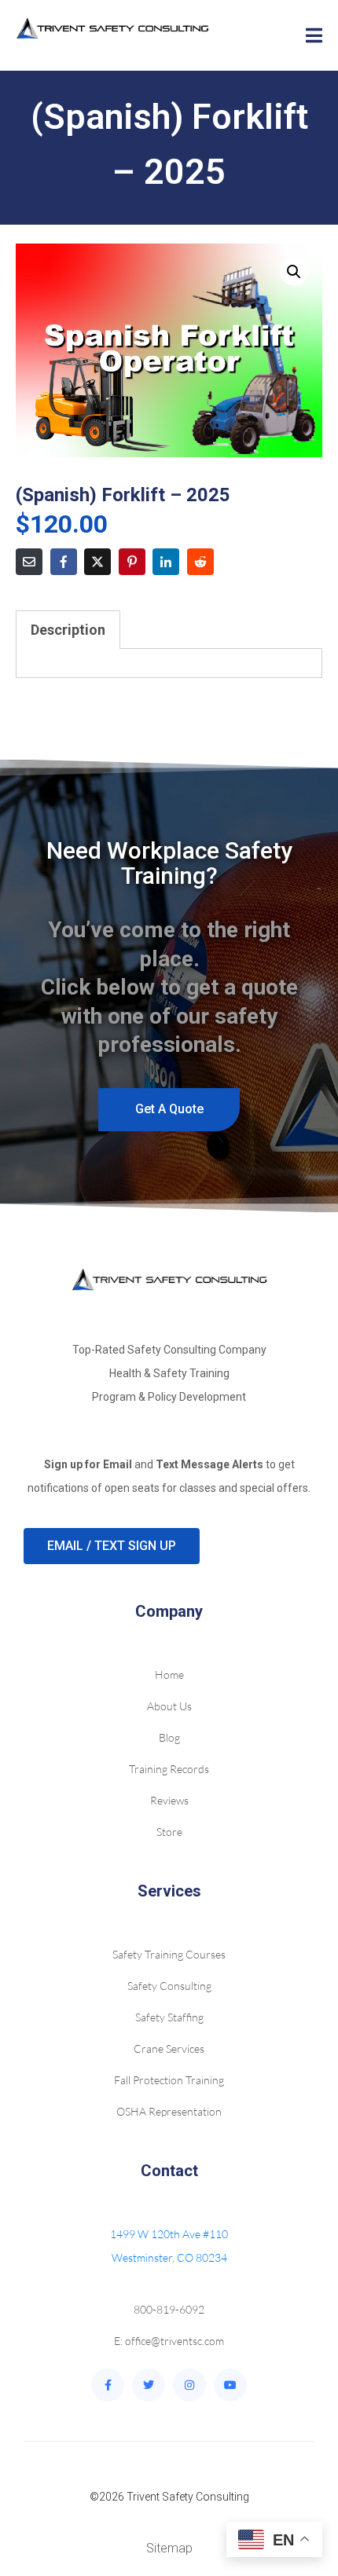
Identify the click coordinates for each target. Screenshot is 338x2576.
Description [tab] (68, 630)
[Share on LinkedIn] (166, 562)
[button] (294, 272)
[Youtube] (230, 2385)
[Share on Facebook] (64, 562)
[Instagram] (189, 2385)
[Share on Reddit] (200, 562)
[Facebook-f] (108, 2385)
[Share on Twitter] (97, 562)
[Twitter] (149, 2385)
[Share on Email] (29, 562)
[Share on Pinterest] (132, 562)
